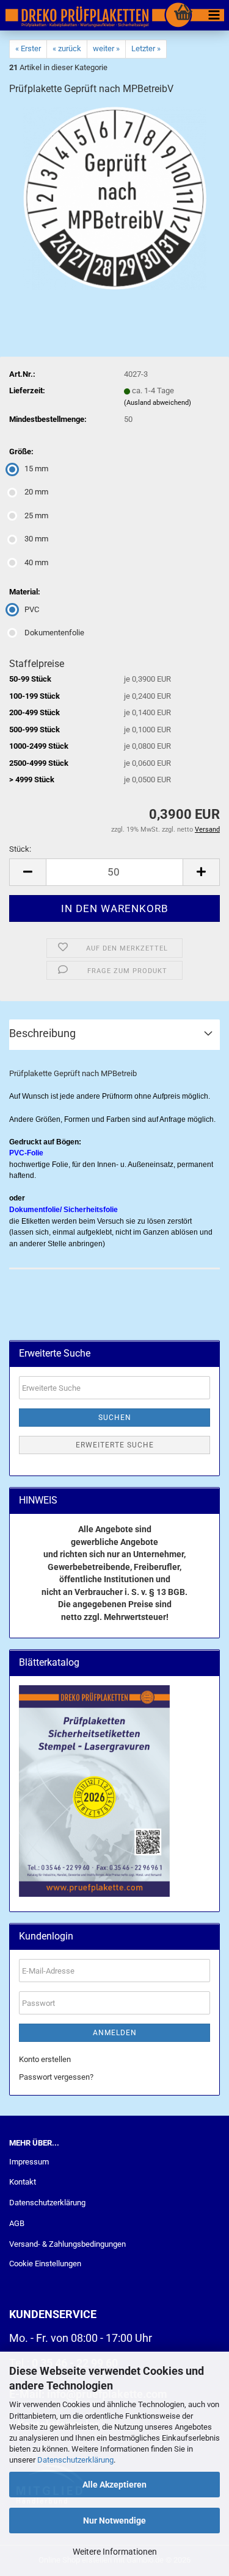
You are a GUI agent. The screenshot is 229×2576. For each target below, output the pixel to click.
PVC (32, 609)
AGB (17, 2223)
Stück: (20, 849)
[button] (27, 872)
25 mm (36, 516)
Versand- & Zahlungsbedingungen (67, 2244)
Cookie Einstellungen (45, 2264)
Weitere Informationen (115, 2552)
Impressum (29, 2162)
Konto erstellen (45, 2059)
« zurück (67, 48)
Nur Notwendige (114, 2521)
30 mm (36, 539)
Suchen (115, 1418)
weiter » (106, 48)
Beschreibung (42, 1033)
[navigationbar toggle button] (214, 15)
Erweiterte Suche (115, 1445)
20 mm (36, 492)
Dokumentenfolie (54, 633)
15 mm (36, 469)
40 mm (36, 562)
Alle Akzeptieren (114, 2485)
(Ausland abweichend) (158, 403)
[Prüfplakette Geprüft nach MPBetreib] (115, 198)
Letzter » (146, 48)
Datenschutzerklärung (75, 2460)
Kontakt (23, 2182)
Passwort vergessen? (56, 2077)
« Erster (28, 48)
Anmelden (115, 2033)
